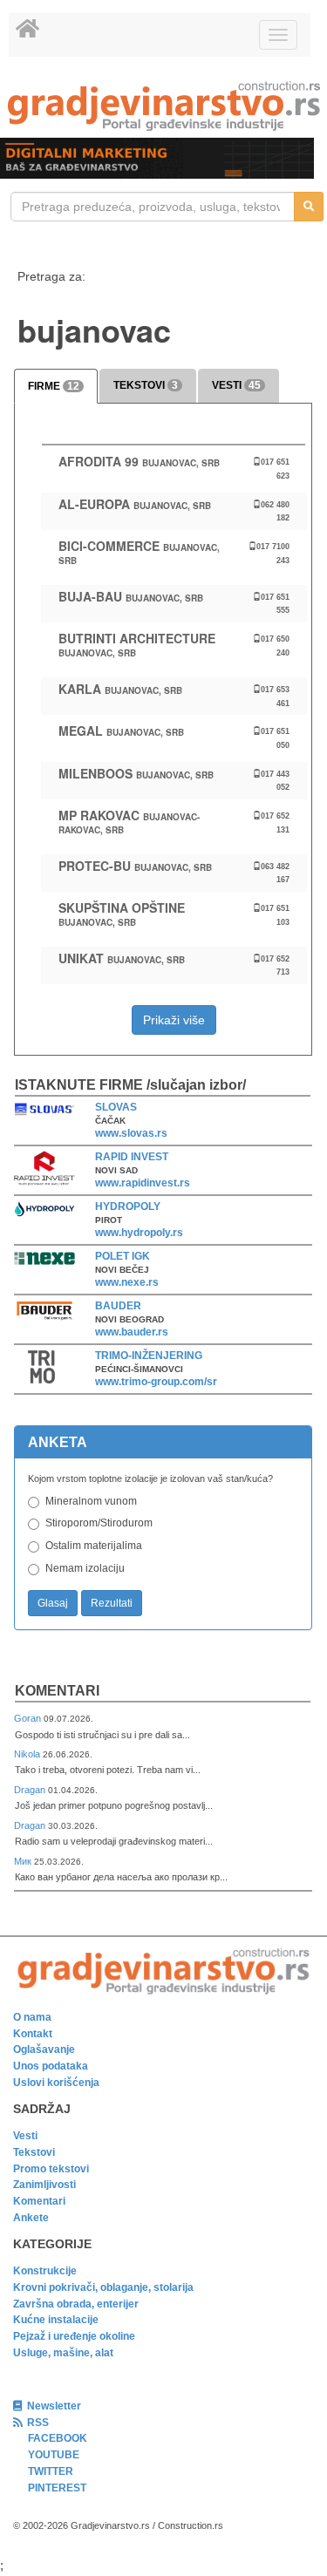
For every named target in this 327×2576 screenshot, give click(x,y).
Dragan (31, 1790)
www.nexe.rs (127, 1282)
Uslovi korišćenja (56, 2083)
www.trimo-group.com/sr (156, 1382)
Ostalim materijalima (94, 1546)
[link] (163, 106)
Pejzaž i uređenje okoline (74, 2336)
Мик (24, 1861)
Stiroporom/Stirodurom (99, 1523)
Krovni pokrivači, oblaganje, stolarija (103, 2287)
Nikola (28, 1754)
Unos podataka (51, 2066)
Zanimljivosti (44, 2185)
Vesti (25, 2136)
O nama (32, 2017)
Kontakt (33, 2034)
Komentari (57, 1691)
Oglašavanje (44, 2049)
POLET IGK (123, 1256)
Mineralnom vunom (91, 1501)
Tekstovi (34, 2152)
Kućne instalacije (56, 2320)
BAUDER (118, 1306)
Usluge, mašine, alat (63, 2353)
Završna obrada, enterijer (76, 2304)
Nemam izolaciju (85, 1568)
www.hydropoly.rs (139, 1233)
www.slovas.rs (131, 1133)
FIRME (54, 386)
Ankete (31, 2218)
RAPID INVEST (132, 1157)
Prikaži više (174, 1020)
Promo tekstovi (51, 2169)
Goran (29, 1718)
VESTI (236, 385)
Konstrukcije (45, 2271)
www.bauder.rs (132, 1332)
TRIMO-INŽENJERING (149, 1356)
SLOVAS (116, 1107)
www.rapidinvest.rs (143, 1183)
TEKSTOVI (146, 385)
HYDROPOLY (128, 1206)
